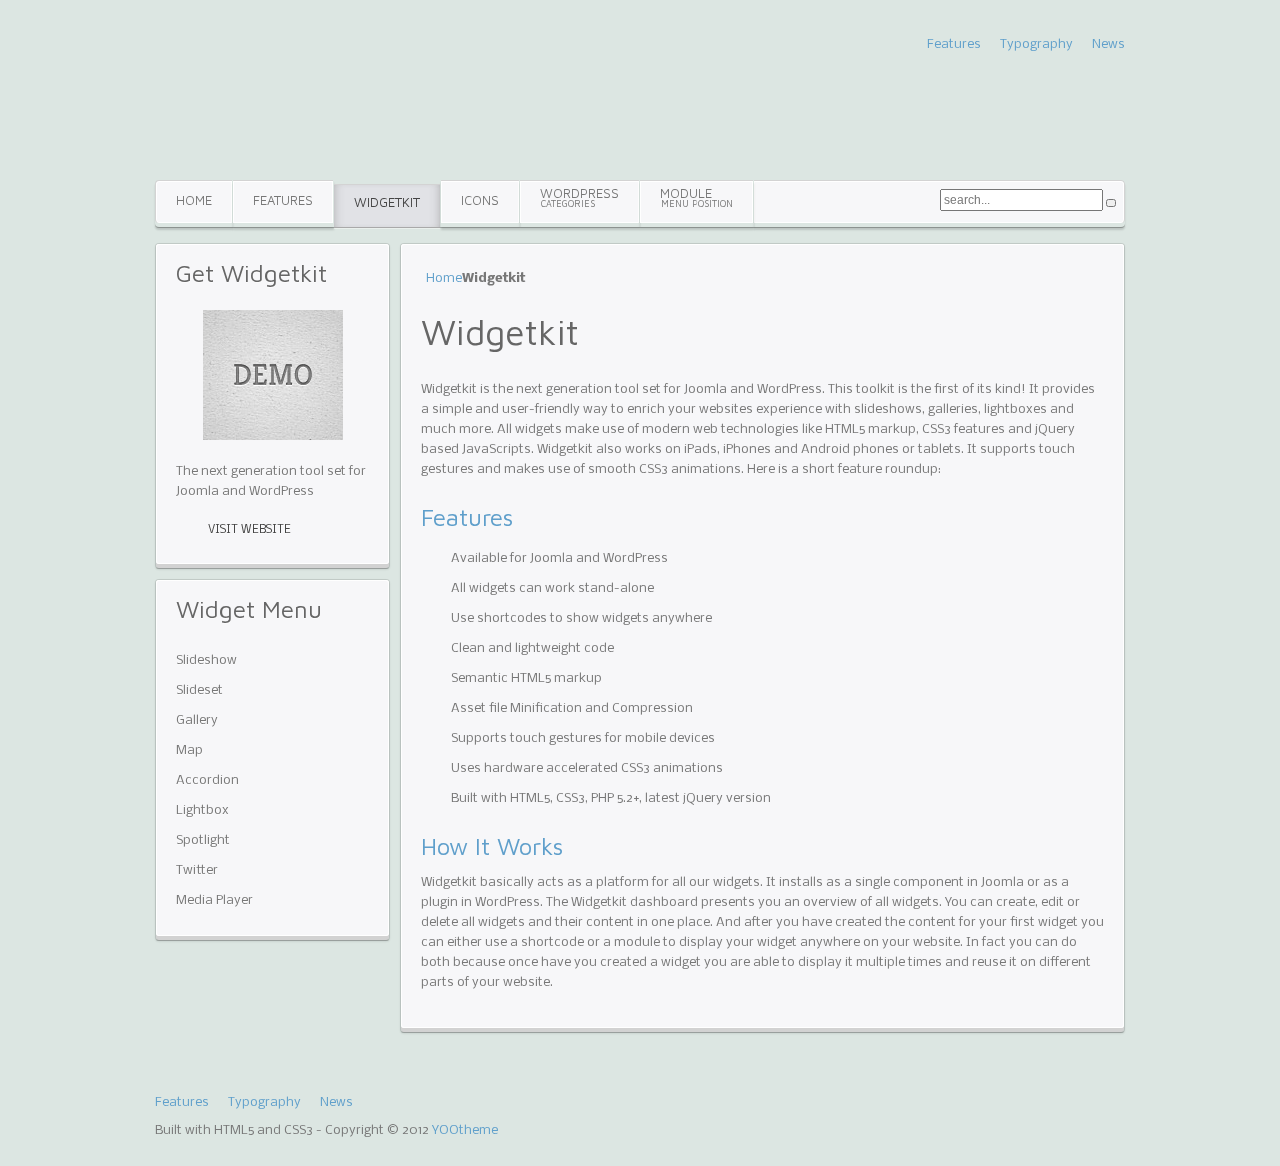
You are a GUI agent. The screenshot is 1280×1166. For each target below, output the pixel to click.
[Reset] (1111, 203)
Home (444, 278)
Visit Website (249, 530)
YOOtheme (465, 1130)
